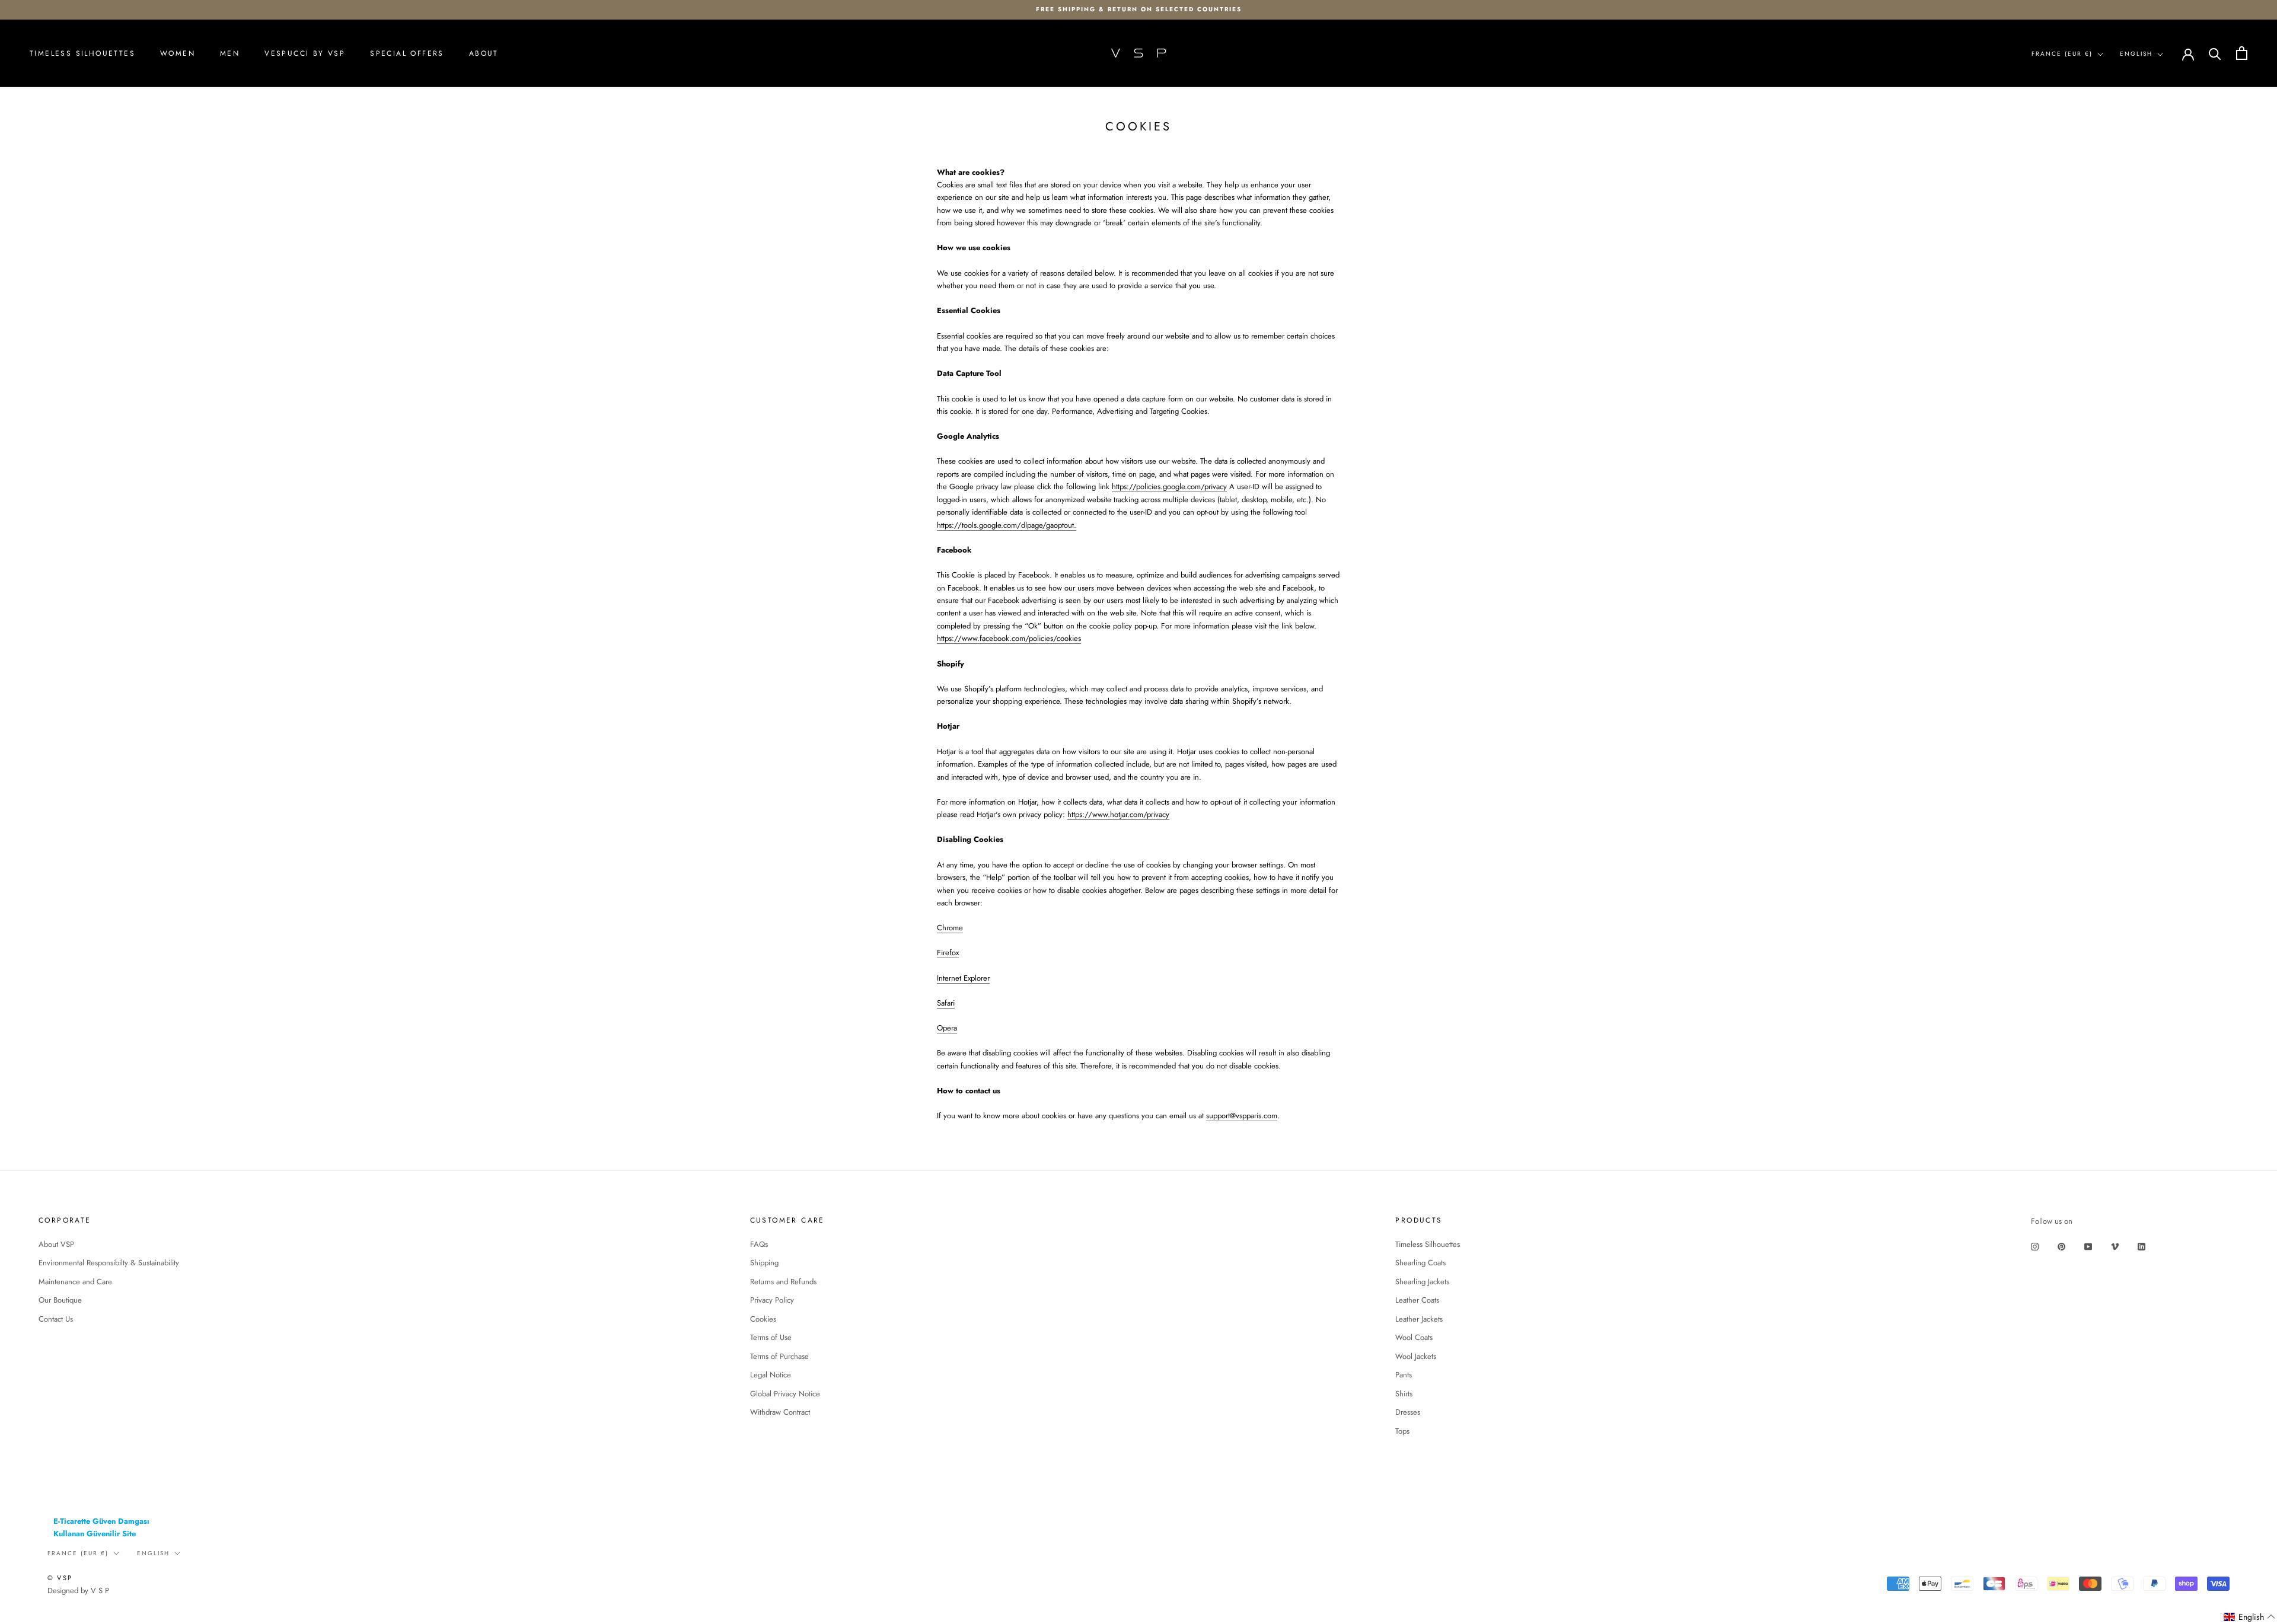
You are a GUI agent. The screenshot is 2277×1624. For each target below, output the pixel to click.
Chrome (950, 928)
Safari (946, 1003)
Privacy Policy (772, 1300)
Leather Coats (1417, 1300)
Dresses (1408, 1412)
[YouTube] (2088, 1245)
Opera (947, 1028)
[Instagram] (2035, 1245)
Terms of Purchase (779, 1356)
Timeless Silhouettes (82, 53)
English (2136, 54)
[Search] (2215, 53)
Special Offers (407, 53)
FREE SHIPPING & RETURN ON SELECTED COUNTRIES (1139, 9)
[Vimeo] (2115, 1245)
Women (178, 53)
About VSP (56, 1244)
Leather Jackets (1419, 1319)
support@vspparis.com (1242, 1116)
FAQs (759, 1244)
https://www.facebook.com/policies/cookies (1009, 638)
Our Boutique (60, 1300)
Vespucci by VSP (305, 53)
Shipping (764, 1263)
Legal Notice (771, 1375)
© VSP (60, 1578)
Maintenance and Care (75, 1282)
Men (230, 53)
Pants (1404, 1375)
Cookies (763, 1319)
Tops (1402, 1431)
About (484, 53)
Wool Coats (1414, 1337)
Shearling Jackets (1422, 1282)
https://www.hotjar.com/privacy (1118, 814)
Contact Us (56, 1319)
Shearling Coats (1420, 1263)
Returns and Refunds (783, 1282)
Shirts (1404, 1394)
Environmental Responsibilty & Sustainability (109, 1263)
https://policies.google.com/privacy (1169, 486)
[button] (2250, 1617)
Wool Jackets (1416, 1356)
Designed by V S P (78, 1591)
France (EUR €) (2062, 54)
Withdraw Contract (780, 1412)
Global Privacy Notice (785, 1394)
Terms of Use (771, 1337)
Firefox (948, 953)
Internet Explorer (963, 978)
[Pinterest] (2061, 1245)
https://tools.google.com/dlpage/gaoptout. (1007, 525)
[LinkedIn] (2142, 1245)
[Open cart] (2242, 53)
